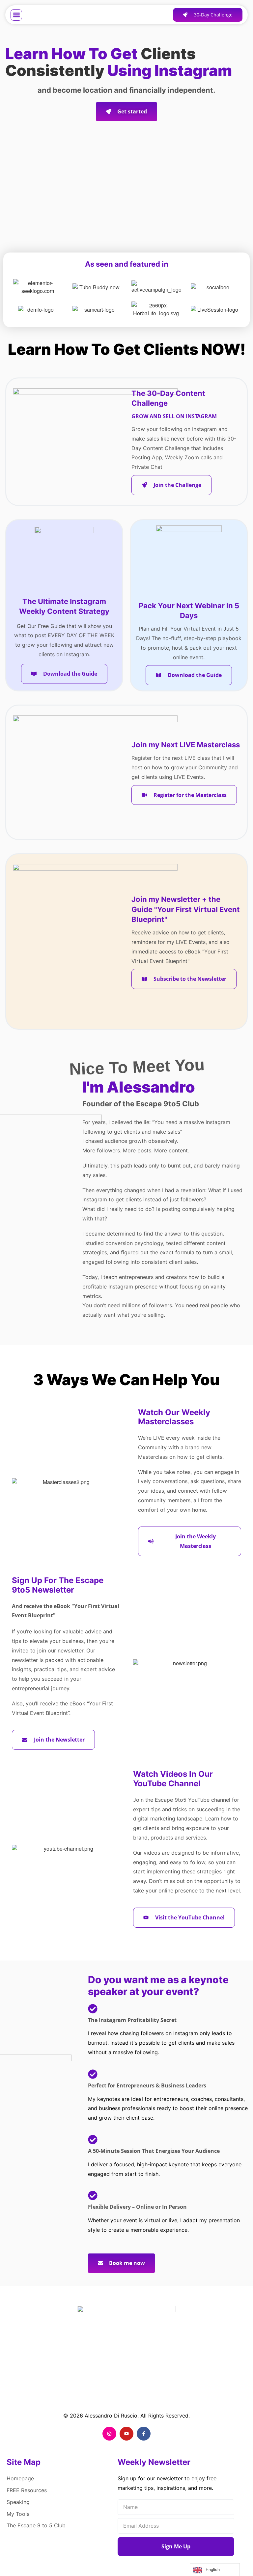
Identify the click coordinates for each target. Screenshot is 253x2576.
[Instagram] (109, 2434)
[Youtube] (126, 2434)
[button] (16, 15)
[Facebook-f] (144, 2434)
